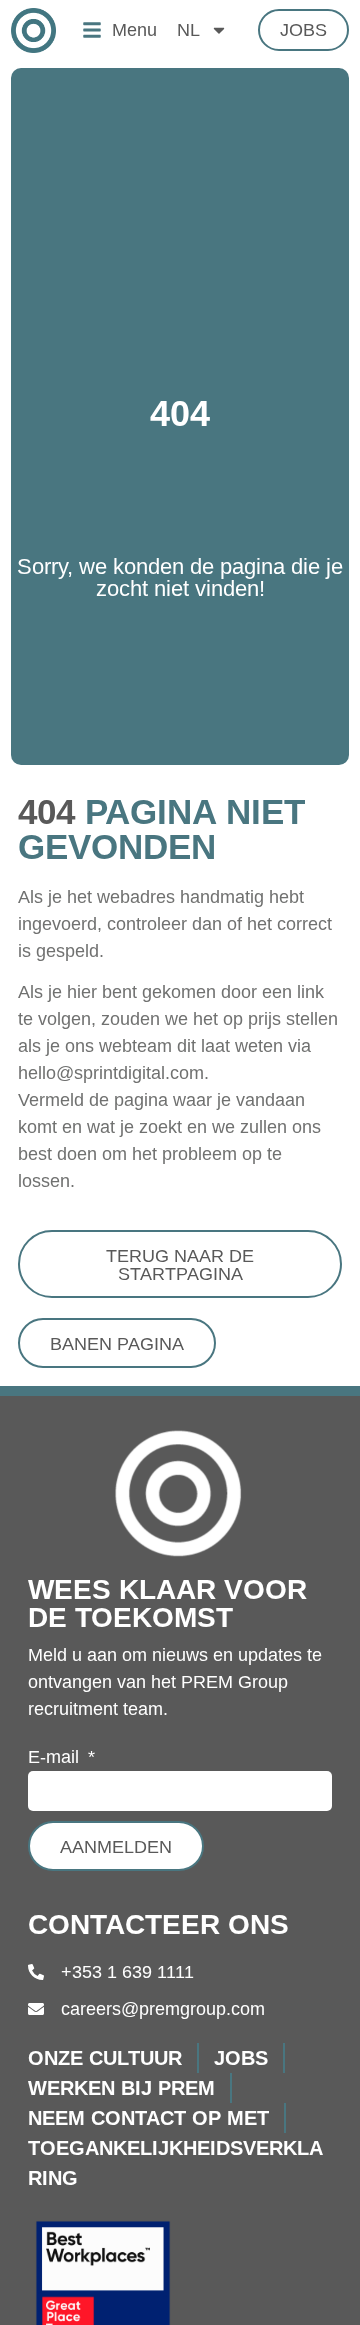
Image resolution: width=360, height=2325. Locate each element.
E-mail (56, 1757)
